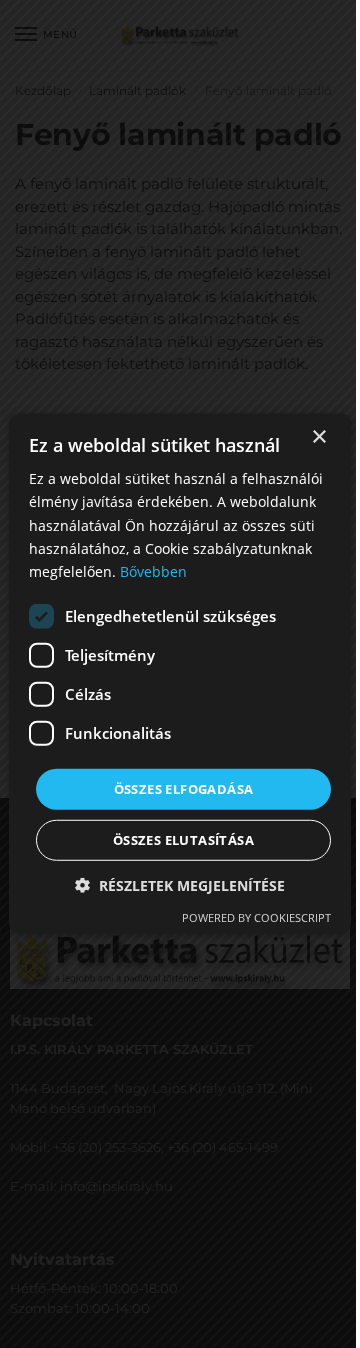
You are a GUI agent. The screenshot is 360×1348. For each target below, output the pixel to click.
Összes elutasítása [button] (183, 840)
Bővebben (153, 571)
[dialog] (180, 674)
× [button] (318, 437)
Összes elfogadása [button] (184, 789)
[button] (180, 885)
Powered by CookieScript (256, 917)
